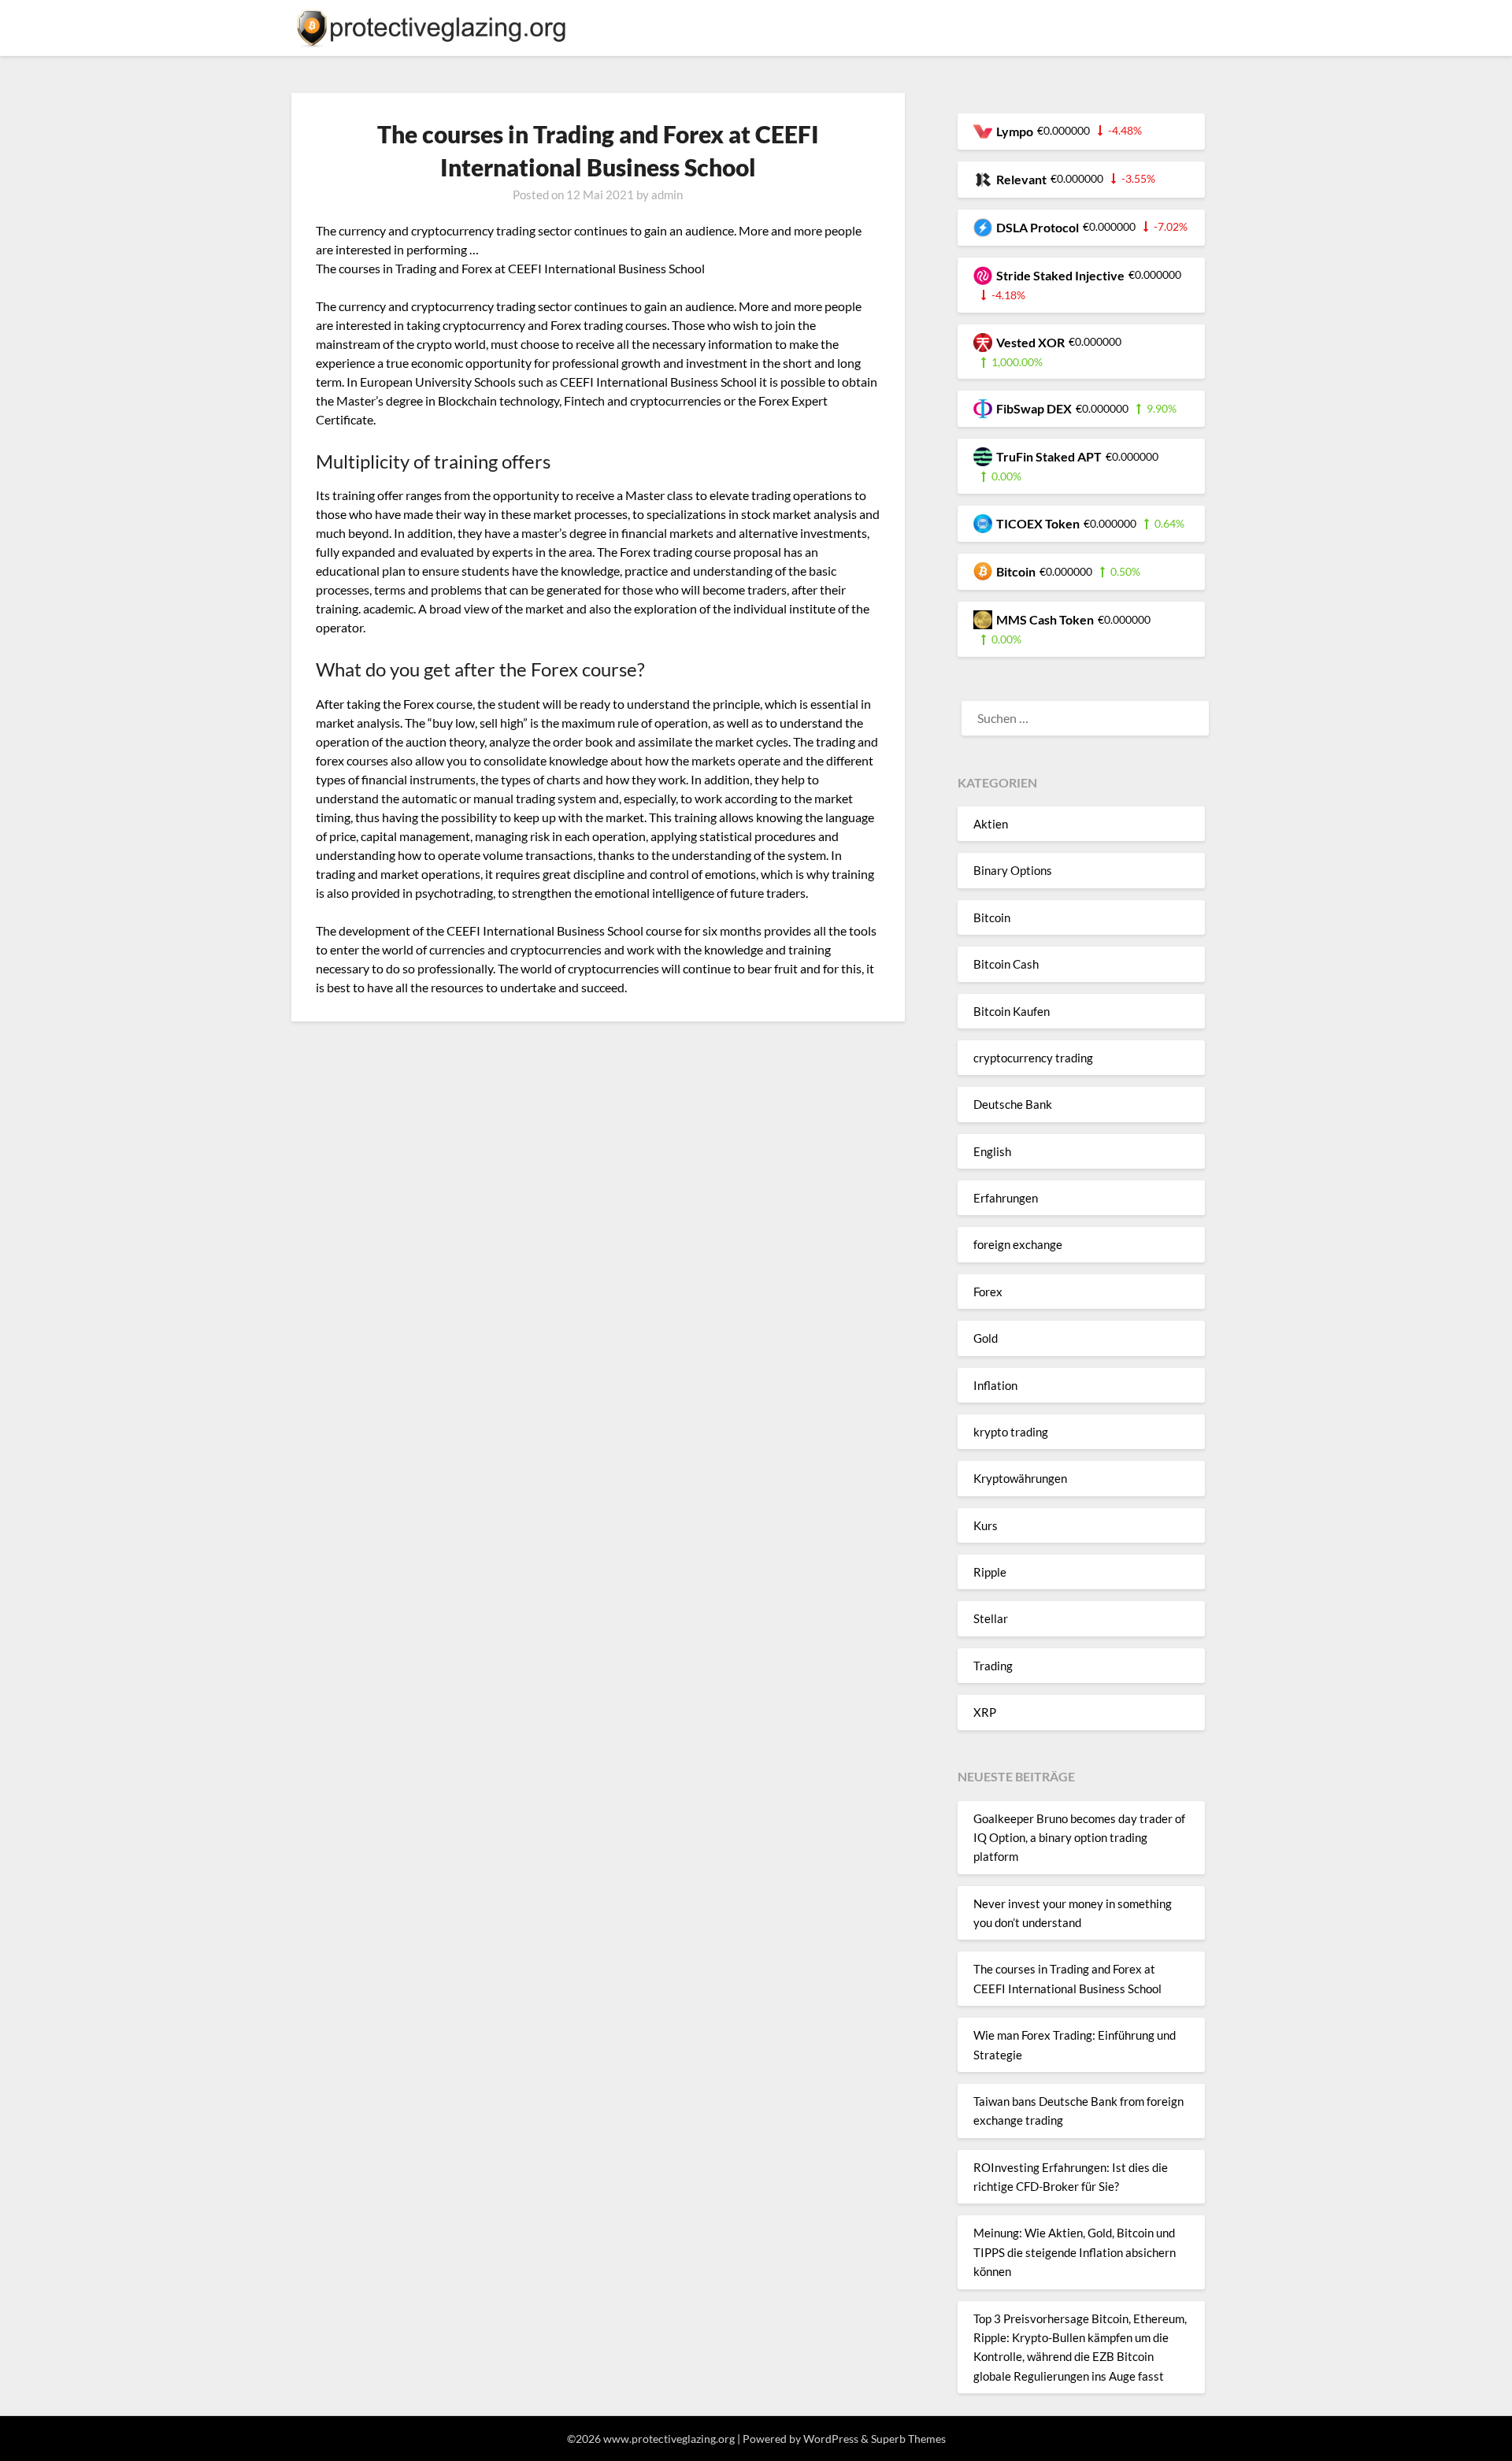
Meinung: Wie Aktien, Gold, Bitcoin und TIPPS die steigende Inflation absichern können (1075, 2252)
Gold (986, 1338)
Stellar (991, 1618)
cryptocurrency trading (1033, 1058)
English (992, 1151)
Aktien (991, 824)
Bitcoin (992, 917)
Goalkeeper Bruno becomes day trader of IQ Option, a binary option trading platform (1079, 1838)
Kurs (986, 1525)
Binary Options (1013, 870)
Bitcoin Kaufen (1012, 1011)
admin (667, 195)
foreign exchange (1018, 1244)
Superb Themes (908, 2439)
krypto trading (1011, 1432)
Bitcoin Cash (1006, 964)
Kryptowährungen (1020, 1478)
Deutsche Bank (1013, 1104)
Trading (993, 1666)
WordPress (831, 2439)
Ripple (990, 1572)
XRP (985, 1712)
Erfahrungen (1006, 1198)
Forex (988, 1292)
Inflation (995, 1385)
